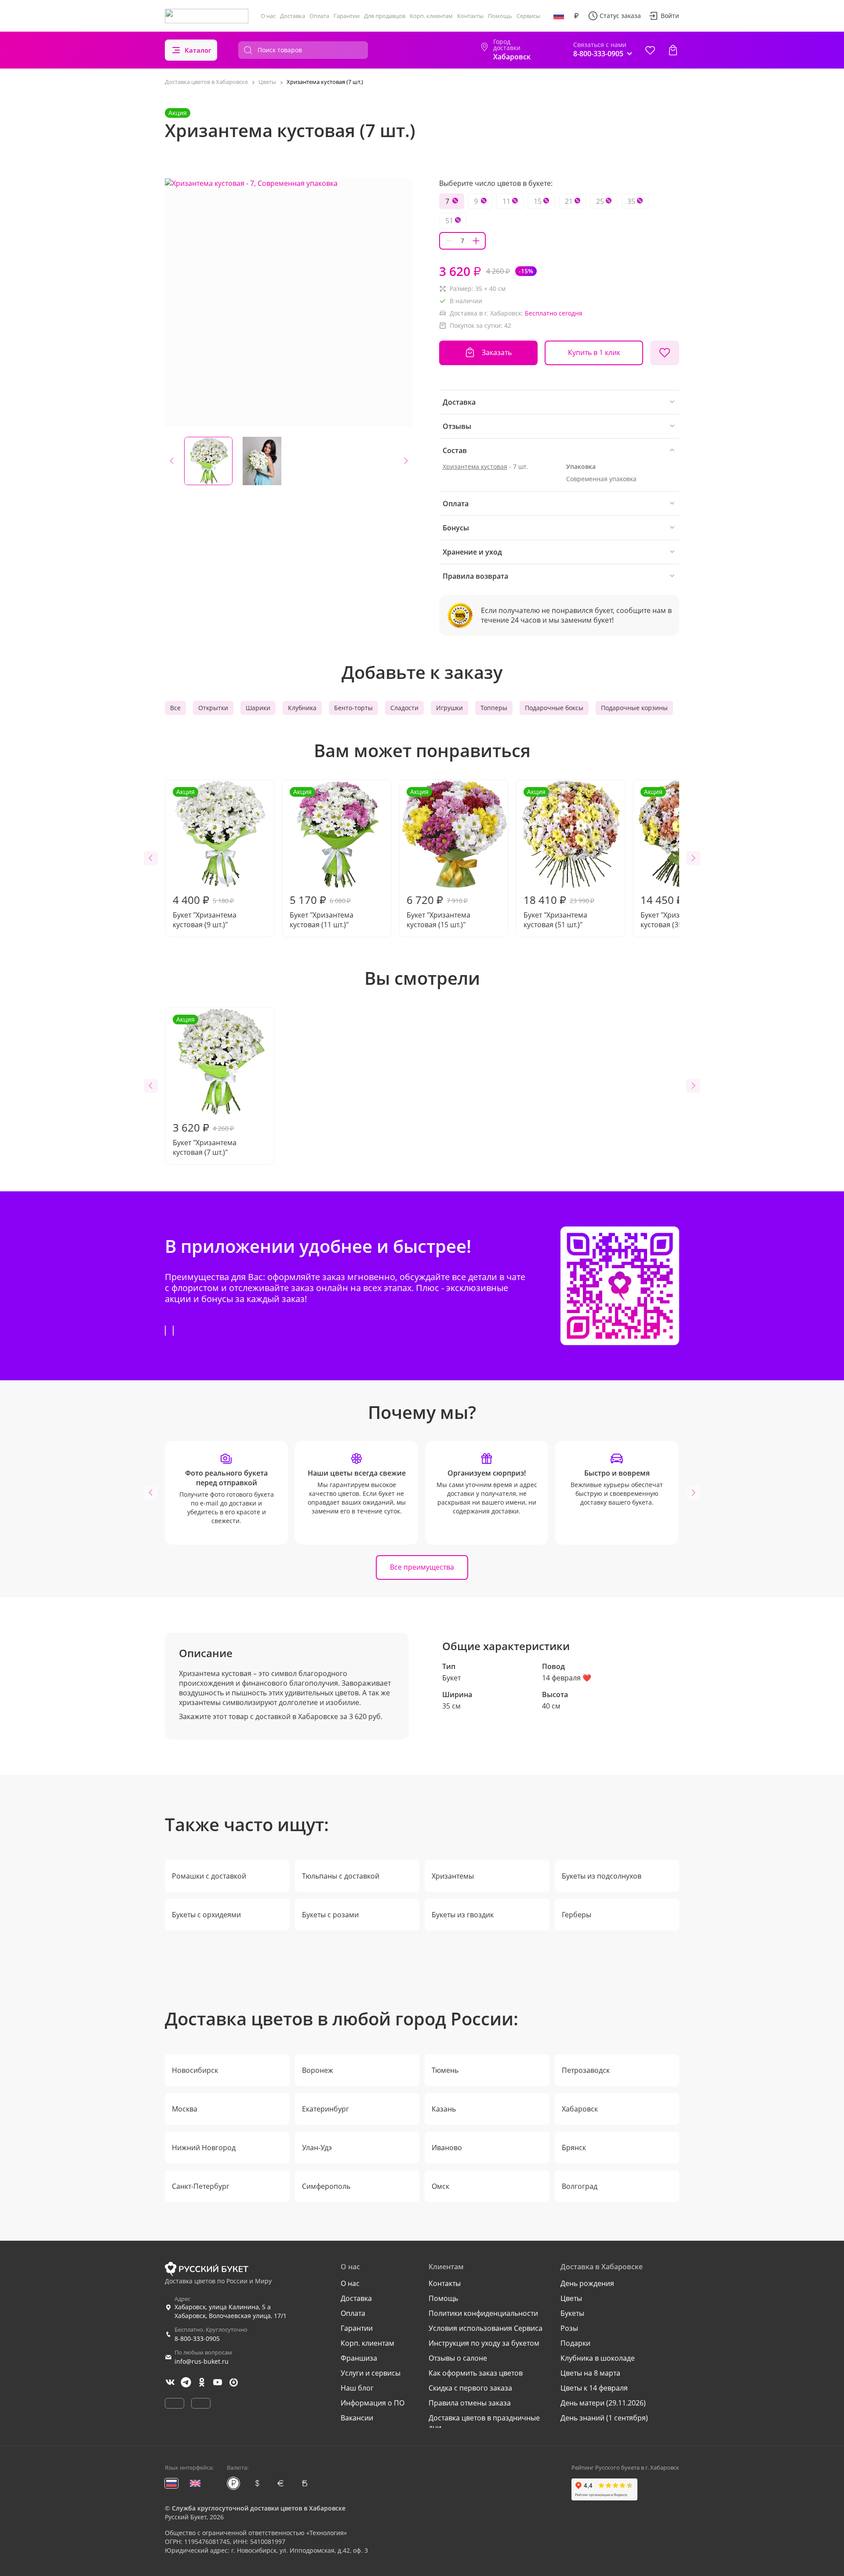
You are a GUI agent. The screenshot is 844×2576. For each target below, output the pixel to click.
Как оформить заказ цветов (476, 2373)
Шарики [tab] (258, 708)
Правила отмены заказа (470, 2403)
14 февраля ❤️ (567, 1678)
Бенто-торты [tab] (353, 708)
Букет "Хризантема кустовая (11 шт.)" (322, 858)
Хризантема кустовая (475, 466)
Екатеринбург (326, 2109)
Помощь (500, 16)
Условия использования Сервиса (486, 2328)
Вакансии (357, 2418)
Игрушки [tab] (449, 708)
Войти (670, 16)
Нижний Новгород (204, 2148)
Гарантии (347, 16)
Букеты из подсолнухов (602, 1876)
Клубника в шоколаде (598, 2358)
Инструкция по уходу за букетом (484, 2343)
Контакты (470, 16)
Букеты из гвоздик (463, 1915)
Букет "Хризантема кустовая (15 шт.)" (438, 858)
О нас (268, 16)
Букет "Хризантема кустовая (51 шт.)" (559, 858)
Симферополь (326, 2186)
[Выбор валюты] (576, 16)
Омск (440, 2186)
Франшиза (359, 2358)
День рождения (587, 2283)
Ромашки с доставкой (209, 1876)
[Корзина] (673, 50)
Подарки (575, 2343)
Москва (185, 2109)
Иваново (447, 2148)
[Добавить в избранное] (665, 353)
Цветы (571, 2298)
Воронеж (318, 2070)
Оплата (319, 16)
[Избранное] (650, 50)
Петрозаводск (586, 2070)
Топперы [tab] (494, 708)
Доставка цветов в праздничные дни (484, 2423)
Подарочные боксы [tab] (554, 708)
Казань (444, 2109)
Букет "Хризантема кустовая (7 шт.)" (205, 1086)
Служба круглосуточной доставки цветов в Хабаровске (259, 2508)
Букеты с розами (330, 1915)
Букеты (572, 2313)
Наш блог (357, 2388)
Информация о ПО (373, 2403)
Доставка (293, 16)
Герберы (577, 1915)
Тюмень (445, 2070)
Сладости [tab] (404, 708)
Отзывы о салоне (458, 2358)
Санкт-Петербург (201, 2186)
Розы (569, 2328)
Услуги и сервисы (371, 2373)
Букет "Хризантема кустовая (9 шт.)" (205, 858)
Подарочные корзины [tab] (634, 708)
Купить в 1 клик (594, 352)
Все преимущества (422, 1567)
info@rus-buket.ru (202, 2361)
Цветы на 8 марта (590, 2373)
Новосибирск (195, 2070)
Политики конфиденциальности (483, 2313)
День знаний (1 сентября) (604, 2418)
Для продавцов (385, 16)
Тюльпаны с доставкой (341, 1876)
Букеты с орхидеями (206, 1915)
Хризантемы (453, 1876)
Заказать (497, 352)
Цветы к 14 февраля (594, 2388)
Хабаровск (580, 2109)
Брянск (574, 2148)
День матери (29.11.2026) (603, 2403)
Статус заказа (620, 16)
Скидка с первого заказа (470, 2388)
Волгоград (580, 2186)
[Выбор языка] (559, 16)
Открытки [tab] (213, 708)
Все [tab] (175, 708)
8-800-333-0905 (197, 2338)
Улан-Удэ (317, 2148)
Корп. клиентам (431, 16)
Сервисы (528, 16)
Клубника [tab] (302, 708)
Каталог (198, 50)
